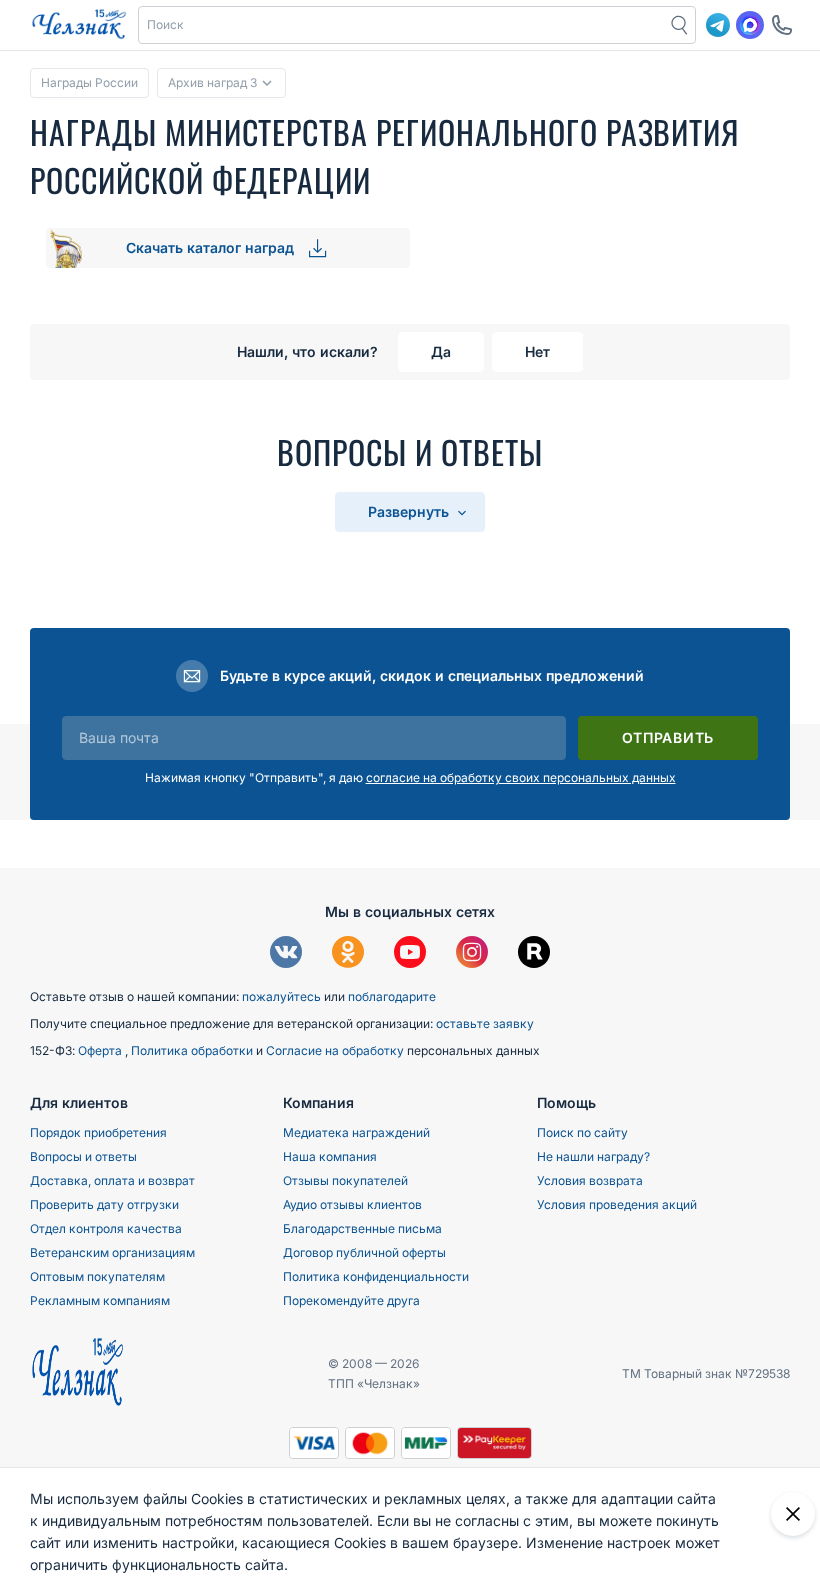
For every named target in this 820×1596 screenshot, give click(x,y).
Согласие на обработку (336, 1050)
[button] (402, 25)
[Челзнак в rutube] (534, 954)
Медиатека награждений (356, 1132)
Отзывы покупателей (345, 1180)
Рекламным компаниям (100, 1300)
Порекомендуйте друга (351, 1300)
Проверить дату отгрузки (104, 1204)
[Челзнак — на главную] (79, 25)
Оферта (101, 1050)
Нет (537, 351)
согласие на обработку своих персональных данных (521, 777)
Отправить (668, 737)
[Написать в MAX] (750, 25)
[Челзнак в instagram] (472, 954)
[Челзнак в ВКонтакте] (286, 954)
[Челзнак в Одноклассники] (348, 954)
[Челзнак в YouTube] (410, 954)
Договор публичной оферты (364, 1252)
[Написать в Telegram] (718, 25)
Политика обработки (193, 1050)
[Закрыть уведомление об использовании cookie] (793, 1514)
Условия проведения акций (617, 1204)
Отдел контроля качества (106, 1228)
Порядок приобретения (98, 1132)
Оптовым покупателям (97, 1276)
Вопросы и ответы (83, 1156)
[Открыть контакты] (782, 25)
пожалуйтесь (281, 996)
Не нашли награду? (593, 1156)
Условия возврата (590, 1180)
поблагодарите (392, 996)
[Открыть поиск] (680, 25)
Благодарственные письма (362, 1228)
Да (441, 351)
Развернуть (410, 511)
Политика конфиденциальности (376, 1276)
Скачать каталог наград (212, 247)
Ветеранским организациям (112, 1252)
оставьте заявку (485, 1023)
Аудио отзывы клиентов (352, 1204)
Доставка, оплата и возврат (112, 1180)
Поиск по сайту (582, 1132)
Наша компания (330, 1156)
